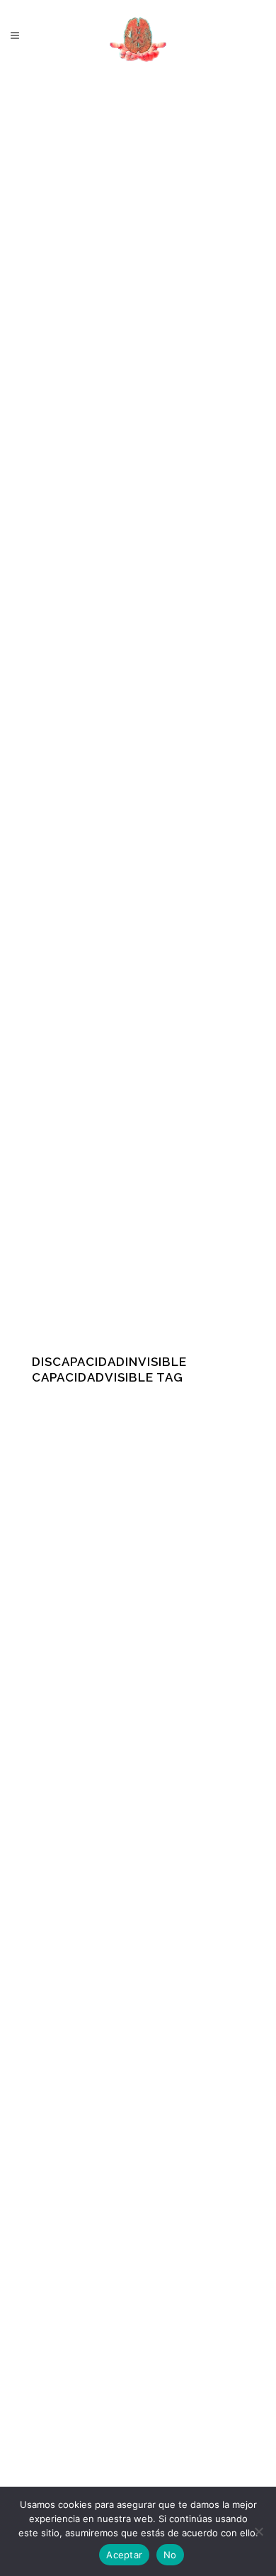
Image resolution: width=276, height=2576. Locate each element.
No (170, 2555)
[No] (258, 2531)
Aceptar (124, 2555)
